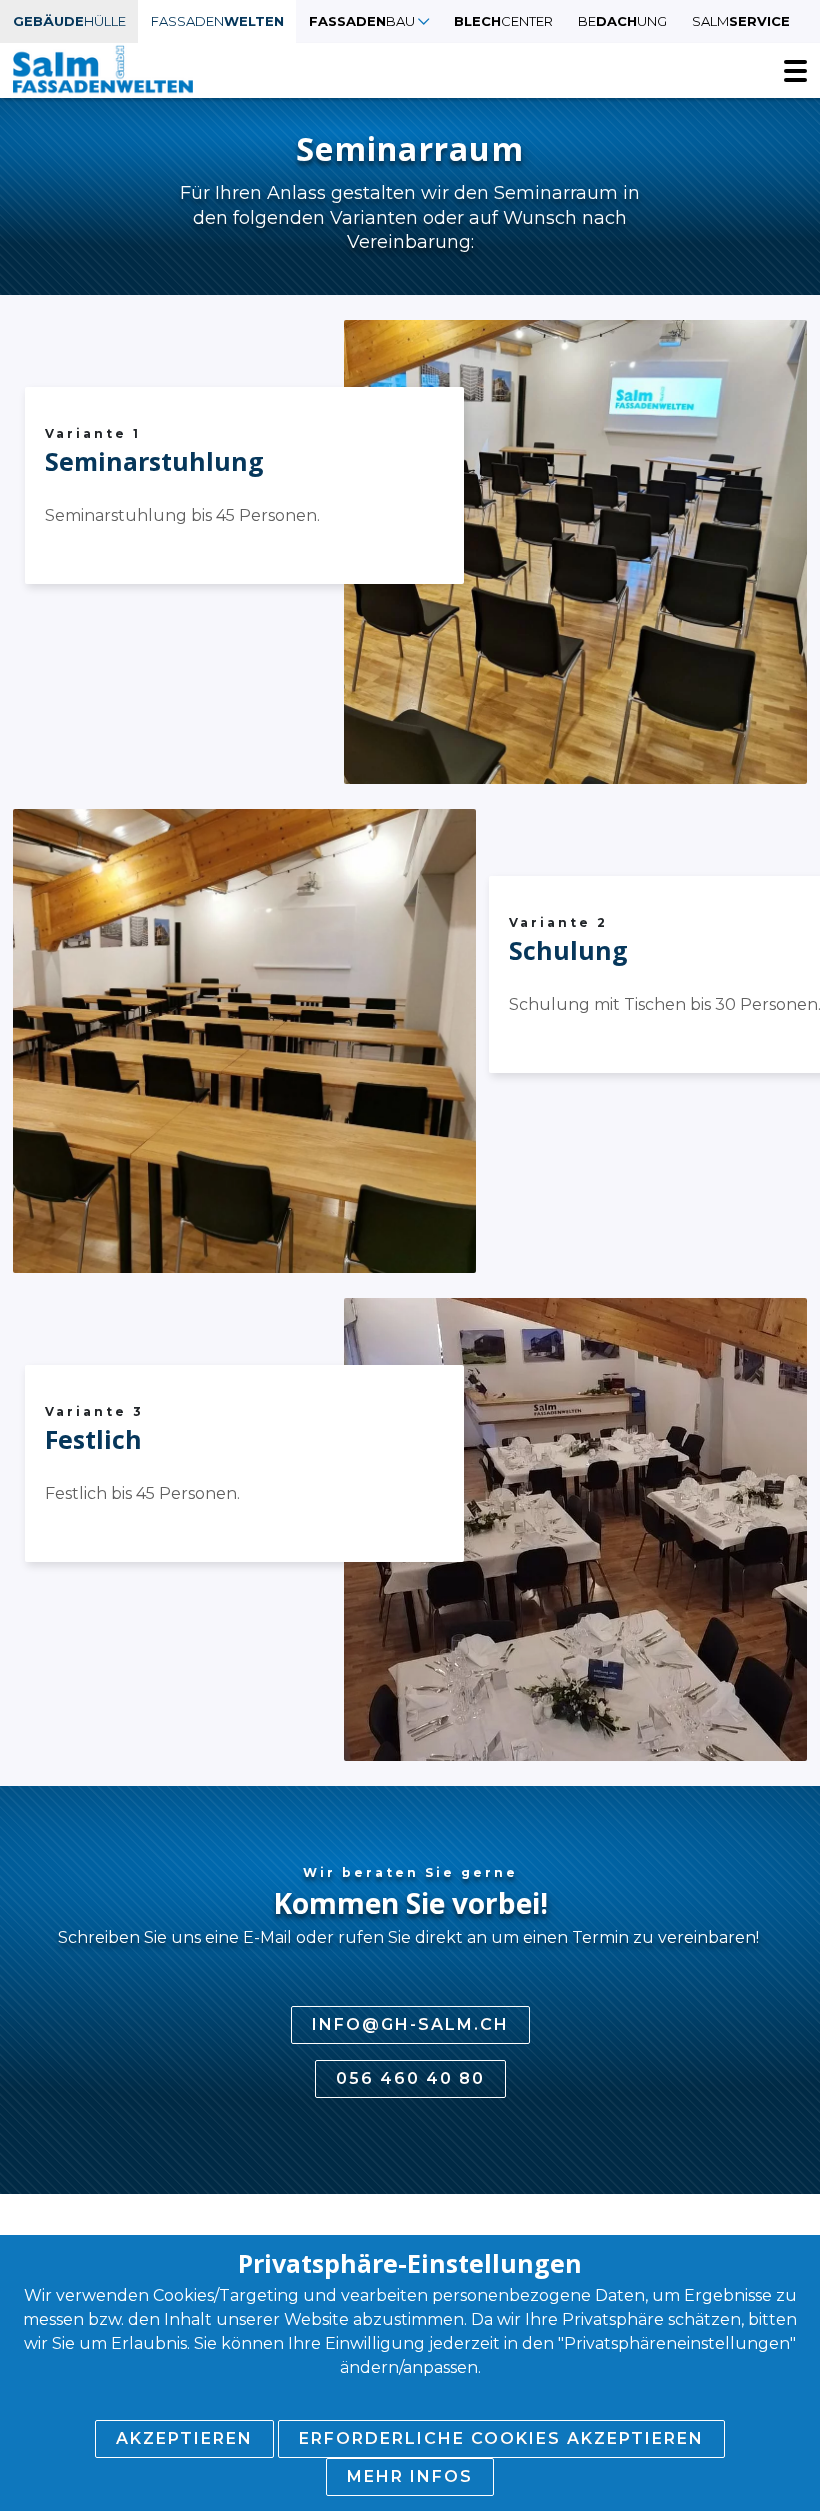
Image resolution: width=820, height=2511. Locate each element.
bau (362, 21)
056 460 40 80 (410, 2078)
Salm (741, 21)
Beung (622, 21)
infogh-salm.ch (410, 2024)
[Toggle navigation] (795, 70)
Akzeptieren (184, 2438)
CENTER (503, 21)
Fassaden (217, 21)
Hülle (69, 21)
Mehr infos (410, 2476)
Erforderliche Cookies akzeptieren (501, 2438)
